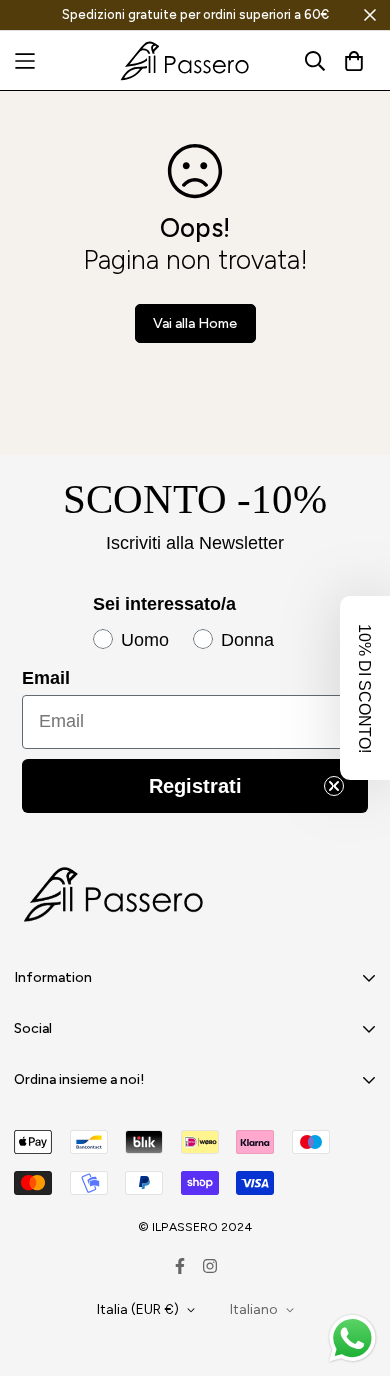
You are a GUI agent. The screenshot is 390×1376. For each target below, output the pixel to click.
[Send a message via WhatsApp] (352, 1338)
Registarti (259, 773)
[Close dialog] (377, 571)
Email (160, 667)
